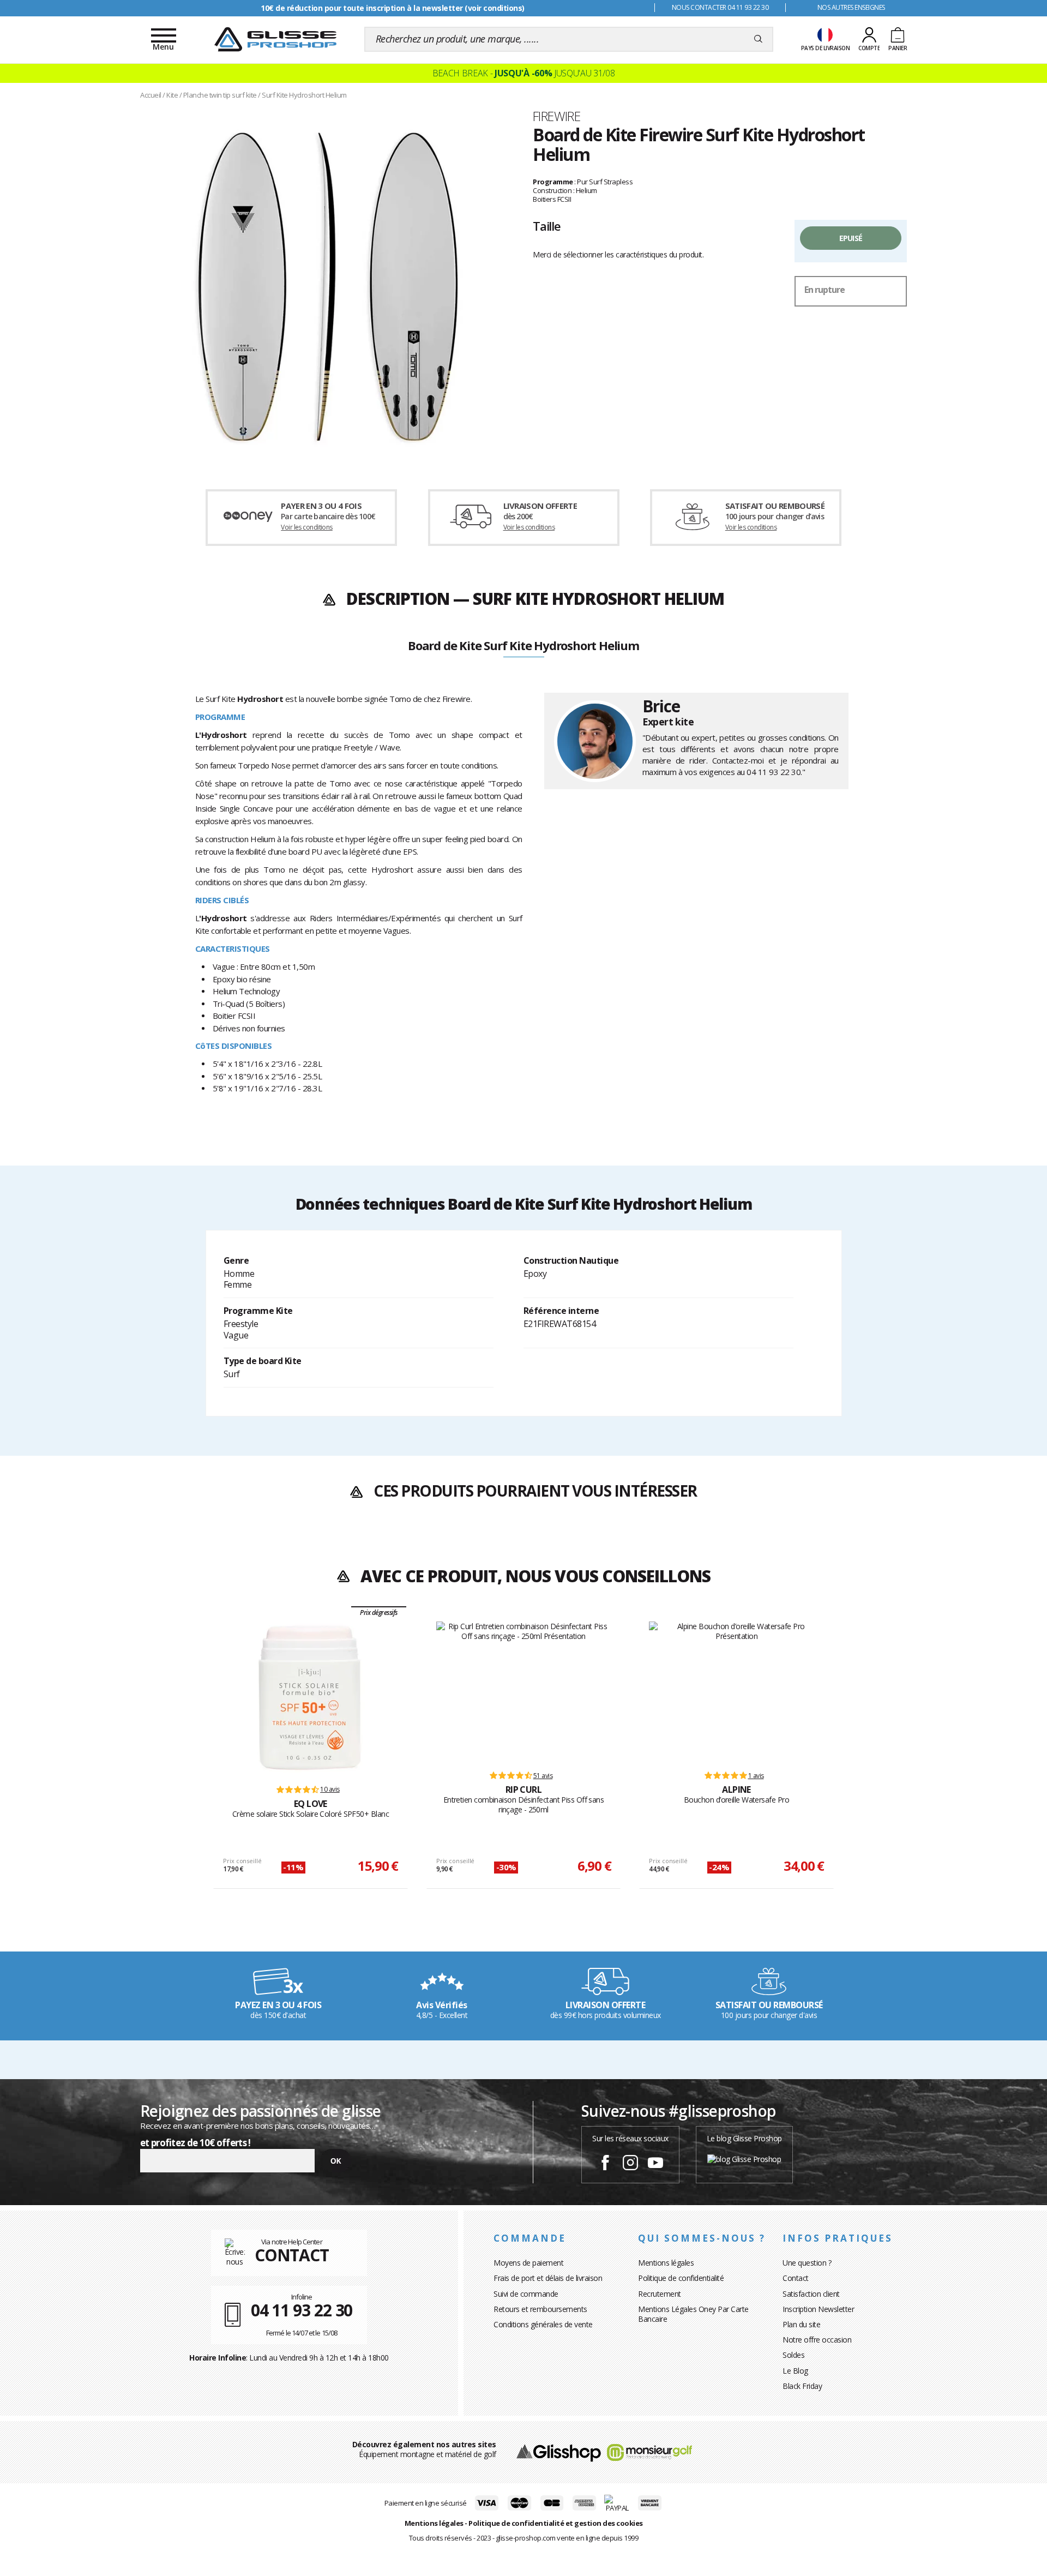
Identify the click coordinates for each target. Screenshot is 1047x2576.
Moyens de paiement (528, 2263)
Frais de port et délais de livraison (548, 2278)
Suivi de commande (526, 2294)
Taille (547, 226)
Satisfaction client (811, 2294)
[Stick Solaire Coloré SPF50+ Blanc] (310, 1698)
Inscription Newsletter (818, 2309)
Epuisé (851, 238)
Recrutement (660, 2294)
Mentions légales (666, 2263)
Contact (796, 2278)
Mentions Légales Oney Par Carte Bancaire (693, 2314)
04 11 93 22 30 (774, 772)
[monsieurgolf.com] (649, 2451)
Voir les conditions (307, 527)
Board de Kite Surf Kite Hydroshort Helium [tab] (523, 646)
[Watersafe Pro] (736, 1691)
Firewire (556, 116)
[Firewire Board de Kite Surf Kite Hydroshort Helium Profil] (327, 285)
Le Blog (795, 2371)
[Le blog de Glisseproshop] (744, 2158)
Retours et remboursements (540, 2309)
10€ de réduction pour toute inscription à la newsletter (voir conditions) (393, 8)
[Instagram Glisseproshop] (630, 2164)
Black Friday (802, 2386)
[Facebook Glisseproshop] (605, 2164)
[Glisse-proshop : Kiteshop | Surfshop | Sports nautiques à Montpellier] (275, 39)
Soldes (793, 2355)
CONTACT (292, 2255)
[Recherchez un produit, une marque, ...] (758, 39)
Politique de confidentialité (681, 2278)
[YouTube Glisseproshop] (655, 2164)
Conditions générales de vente (543, 2324)
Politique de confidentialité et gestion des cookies (556, 2523)
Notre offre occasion (817, 2340)
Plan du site (801, 2324)
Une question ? (807, 2263)
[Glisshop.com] (559, 2451)
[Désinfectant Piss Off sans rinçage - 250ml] (524, 1691)
